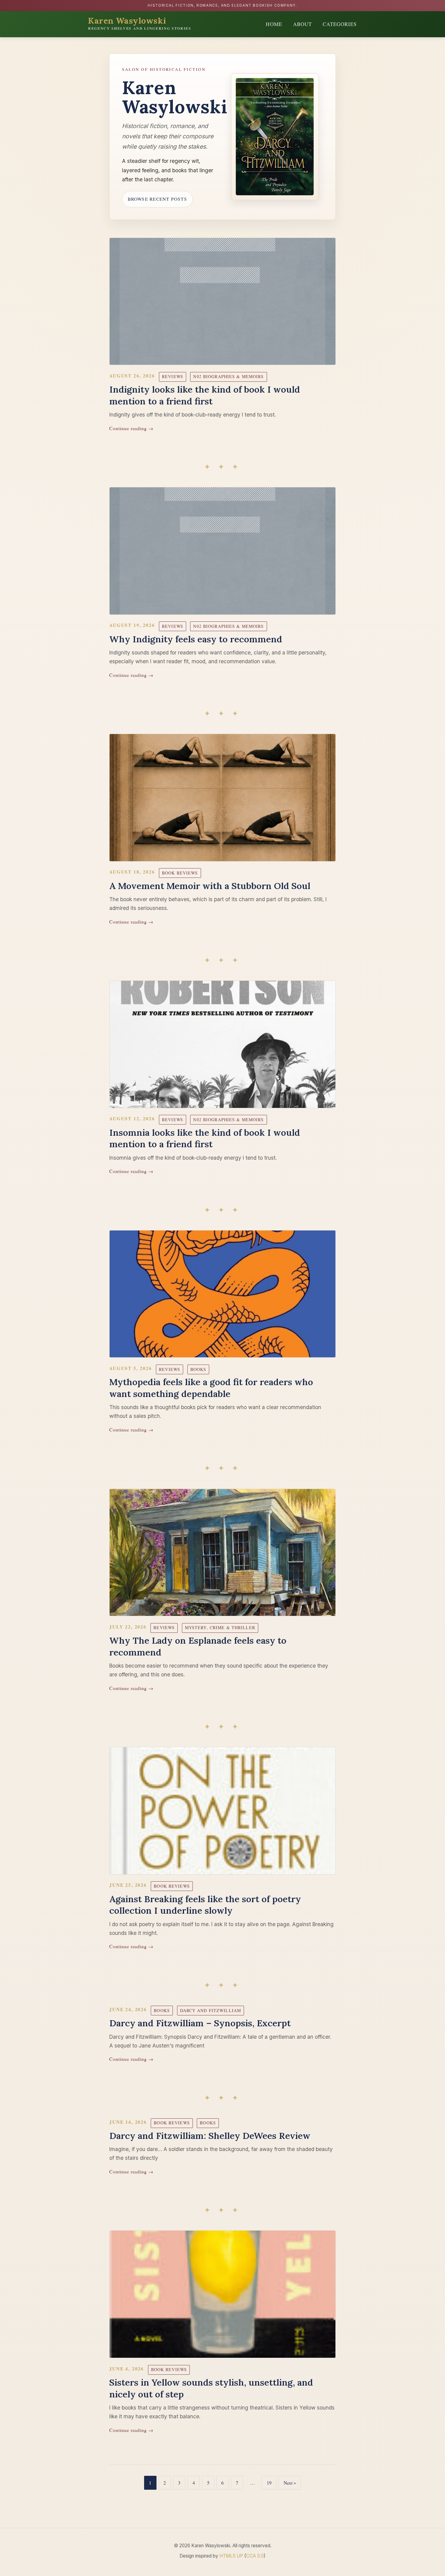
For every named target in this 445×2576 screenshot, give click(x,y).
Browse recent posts (157, 199)
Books (198, 1369)
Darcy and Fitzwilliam (211, 2010)
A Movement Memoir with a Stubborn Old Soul (210, 886)
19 (269, 2483)
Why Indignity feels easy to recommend (196, 639)
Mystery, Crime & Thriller (220, 1627)
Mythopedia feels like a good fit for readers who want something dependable (211, 1388)
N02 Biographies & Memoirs (228, 376)
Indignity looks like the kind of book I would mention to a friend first (205, 395)
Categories (340, 24)
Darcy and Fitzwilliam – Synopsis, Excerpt (200, 2023)
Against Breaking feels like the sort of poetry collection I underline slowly (205, 1905)
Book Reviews (180, 873)
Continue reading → (131, 428)
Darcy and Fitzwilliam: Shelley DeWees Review (210, 2136)
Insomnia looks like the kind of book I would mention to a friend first (205, 1138)
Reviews (173, 376)
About (302, 24)
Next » (290, 2483)
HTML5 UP (231, 2556)
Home (274, 24)
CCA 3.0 (255, 2556)
